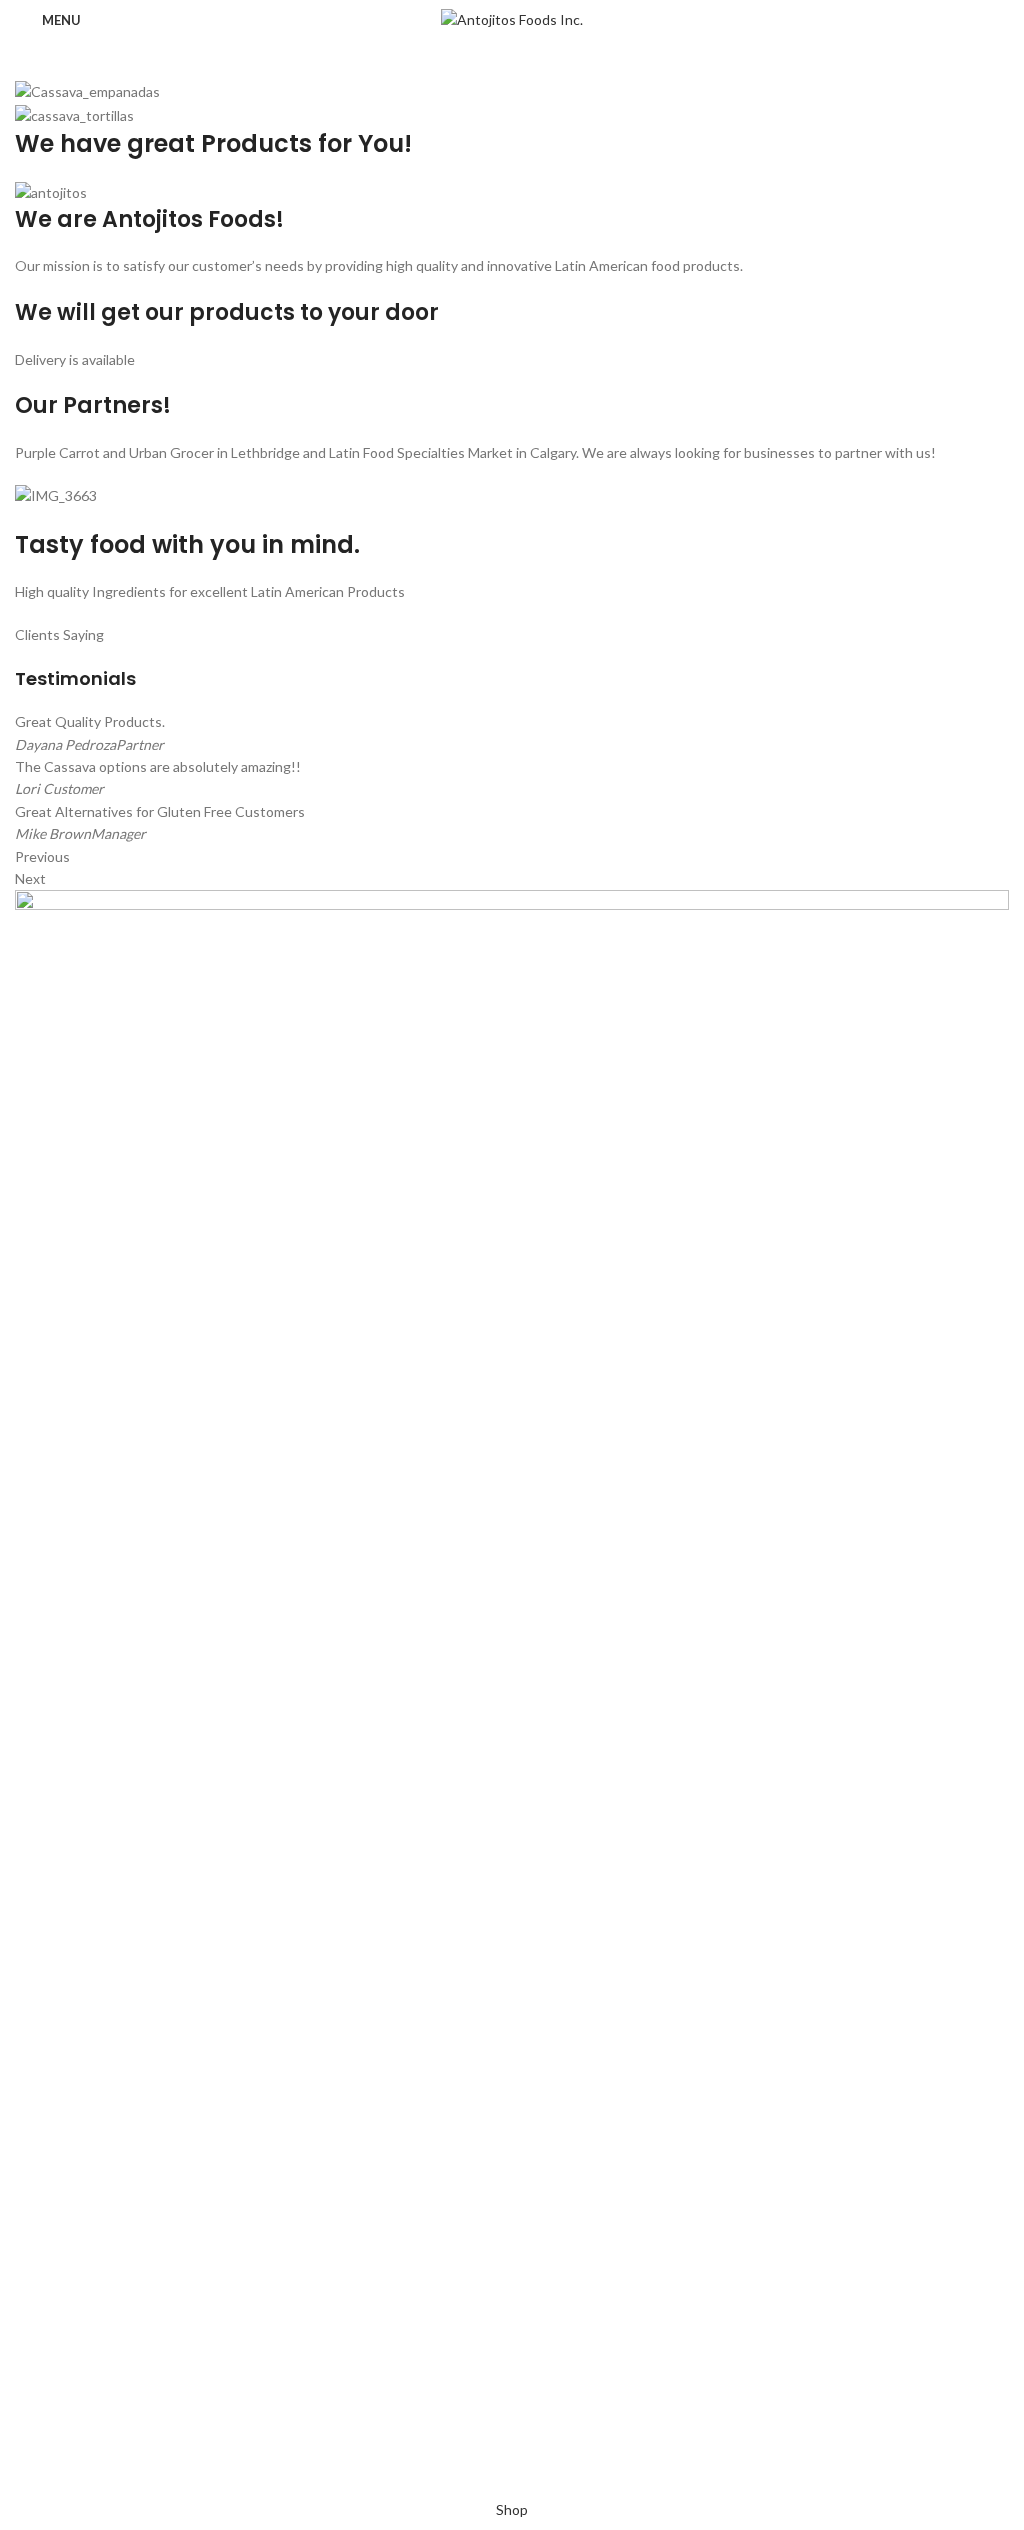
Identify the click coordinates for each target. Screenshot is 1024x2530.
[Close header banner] (25, 2475)
